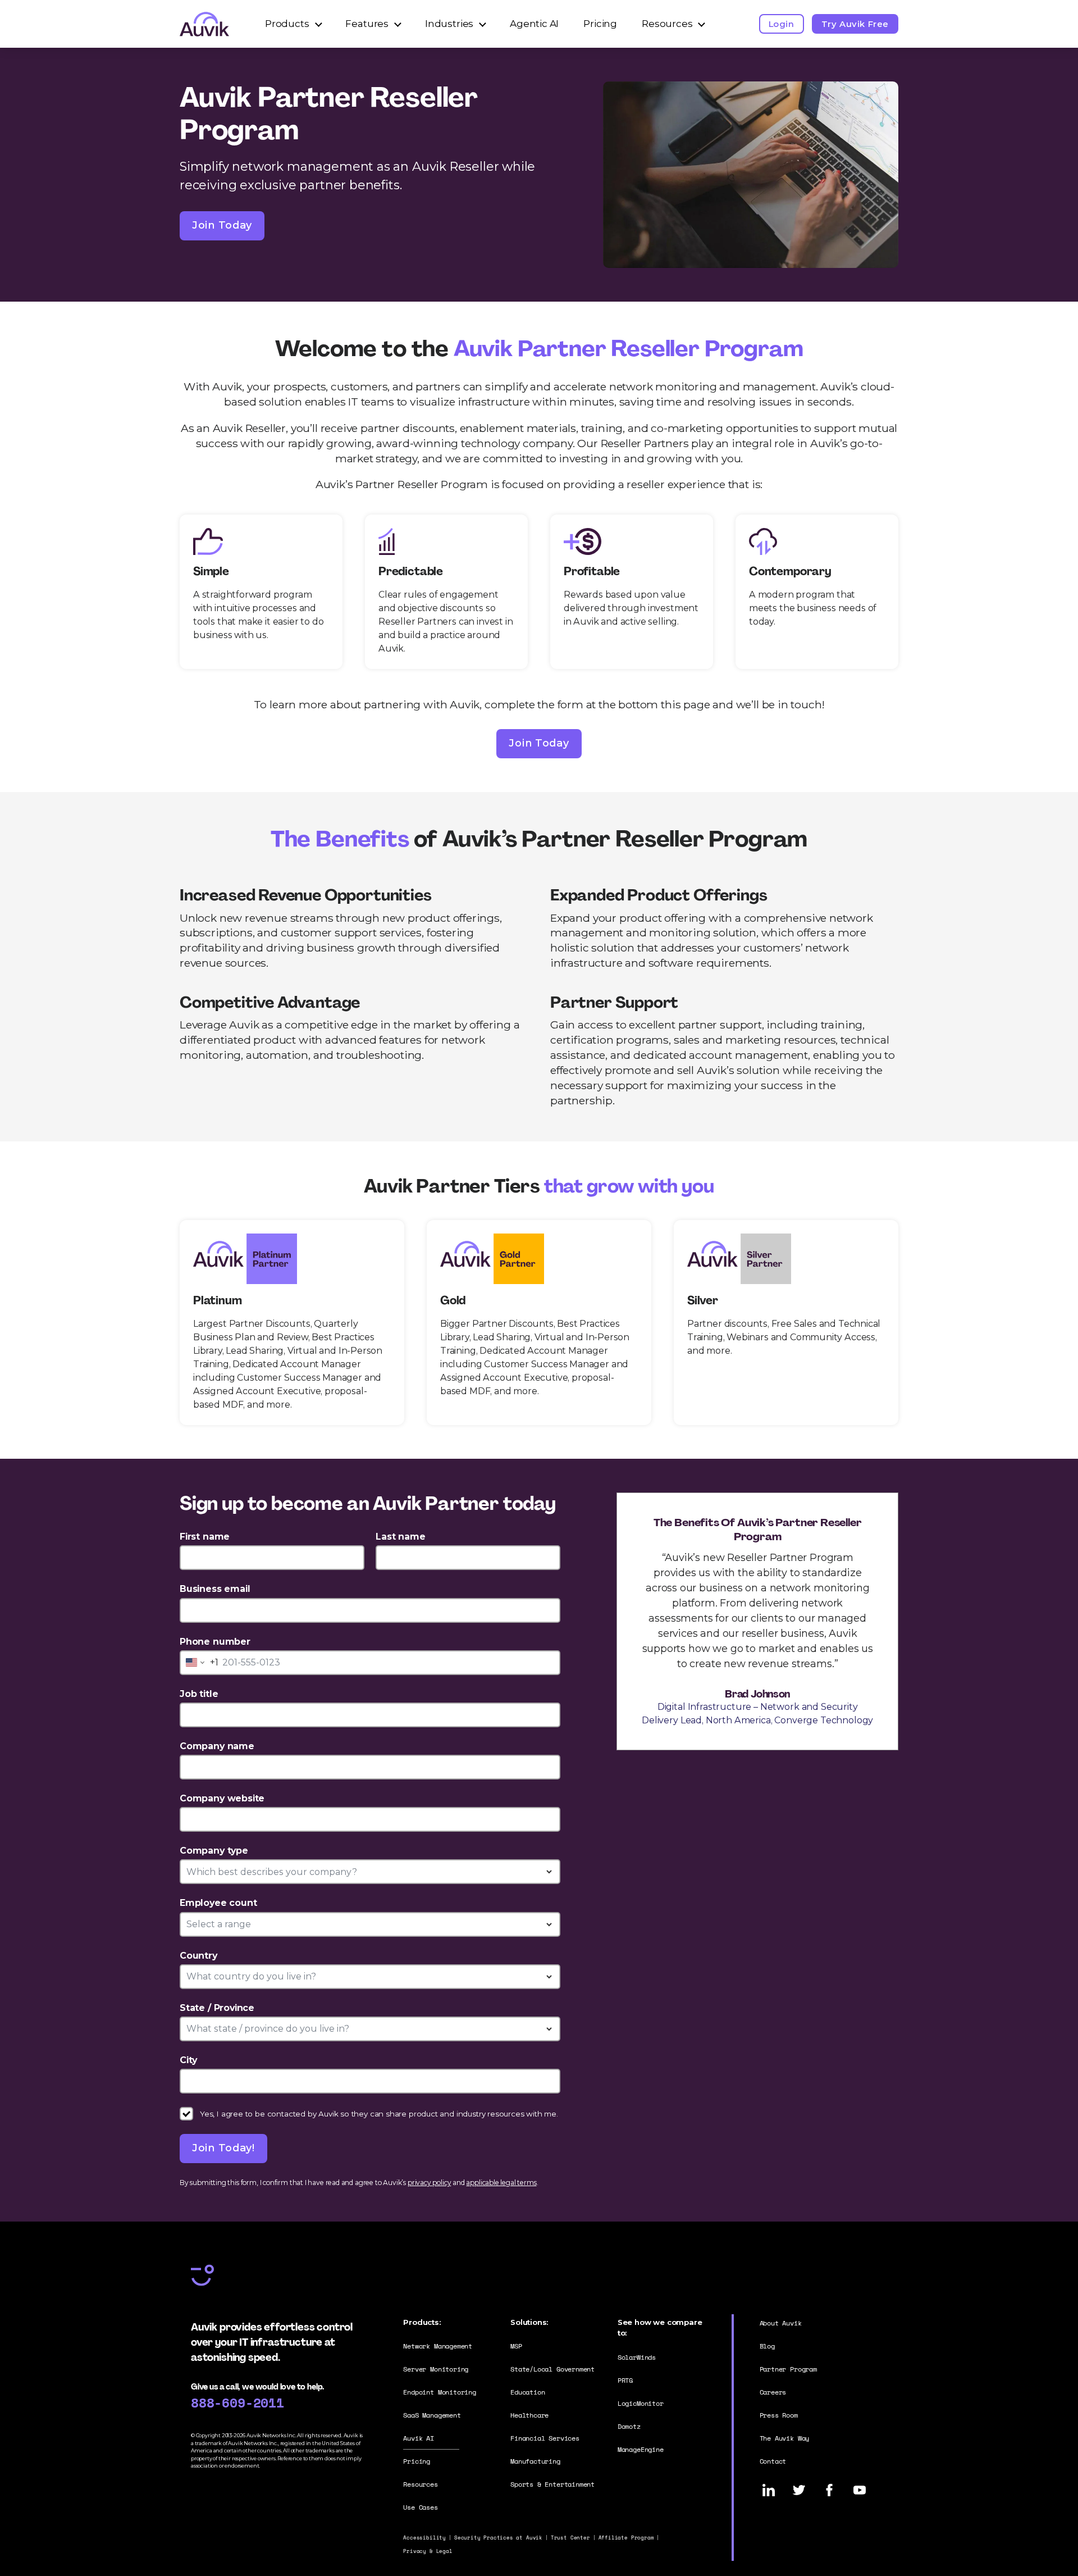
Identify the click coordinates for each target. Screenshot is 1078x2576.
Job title (199, 1694)
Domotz (629, 2426)
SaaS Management (432, 2415)
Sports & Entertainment (552, 2484)
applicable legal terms (501, 2183)
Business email (215, 1589)
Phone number (215, 1642)
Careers (773, 2392)
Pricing (600, 24)
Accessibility (424, 2538)
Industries (449, 24)
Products (287, 24)
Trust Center (570, 2538)
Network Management (438, 2346)
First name (205, 1537)
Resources (667, 24)
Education (527, 2392)
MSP (516, 2346)
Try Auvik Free (855, 24)
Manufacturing (535, 2461)
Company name (217, 1746)
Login (782, 24)
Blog (767, 2346)
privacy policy (429, 2183)
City (188, 2060)
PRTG (625, 2380)
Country (198, 1956)
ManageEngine (641, 2449)
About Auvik (781, 2323)
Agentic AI (534, 24)
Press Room (779, 2415)
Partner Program (788, 2369)
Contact (773, 2461)
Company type (214, 1851)
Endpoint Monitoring (440, 2392)
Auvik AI (419, 2438)
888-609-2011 (237, 2402)
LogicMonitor (641, 2403)
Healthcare (529, 2415)
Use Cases (420, 2507)
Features (367, 24)
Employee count (218, 1903)
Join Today (222, 225)
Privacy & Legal (428, 2551)
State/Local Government (552, 2369)
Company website (222, 1798)
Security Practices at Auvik (498, 2538)
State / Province (217, 2008)
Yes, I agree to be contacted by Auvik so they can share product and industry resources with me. (379, 2114)
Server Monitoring (436, 2369)
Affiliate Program (626, 2538)
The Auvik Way (785, 2438)
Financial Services (545, 2438)
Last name (400, 1537)
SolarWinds (637, 2357)
